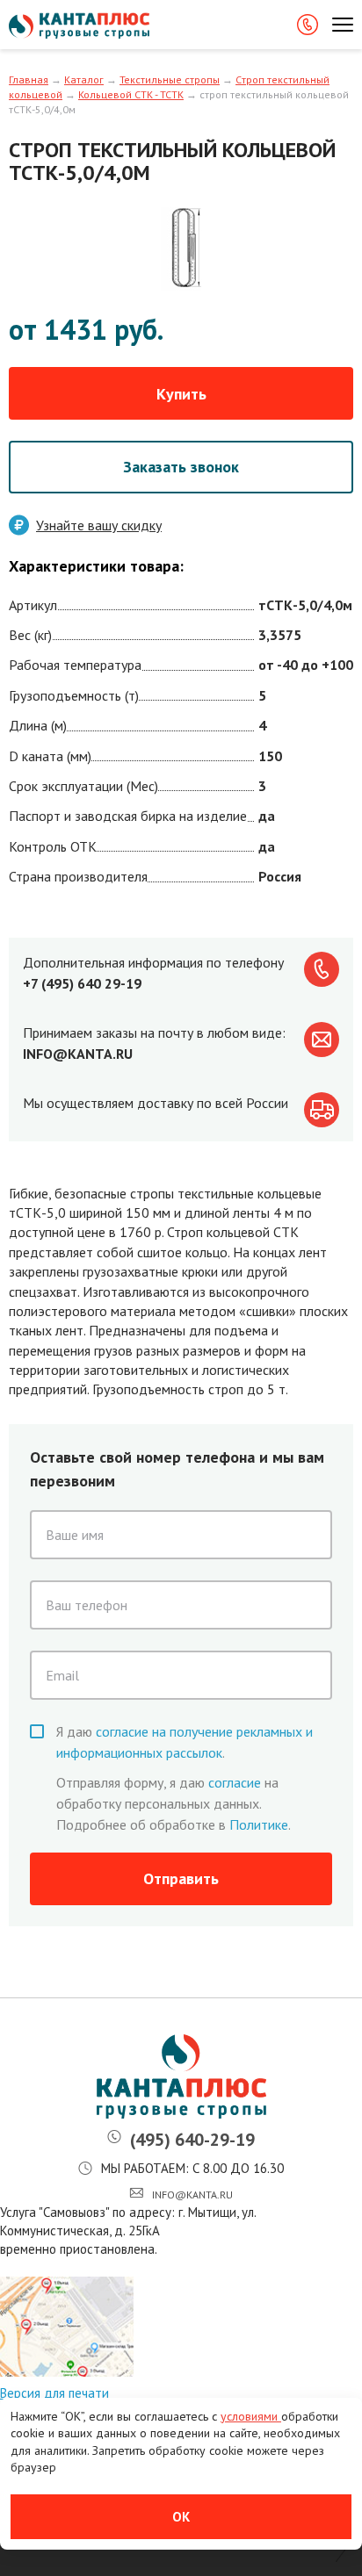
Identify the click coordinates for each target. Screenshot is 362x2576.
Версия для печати (54, 2393)
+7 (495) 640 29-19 (82, 983)
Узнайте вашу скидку (99, 525)
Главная (29, 79)
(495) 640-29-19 (192, 2140)
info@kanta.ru (192, 2195)
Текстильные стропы (170, 79)
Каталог (84, 79)
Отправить (181, 1878)
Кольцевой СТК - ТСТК (131, 94)
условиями (251, 2416)
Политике (259, 1824)
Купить (181, 394)
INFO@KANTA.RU (78, 1054)
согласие (235, 1782)
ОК (181, 2517)
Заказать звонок (181, 467)
